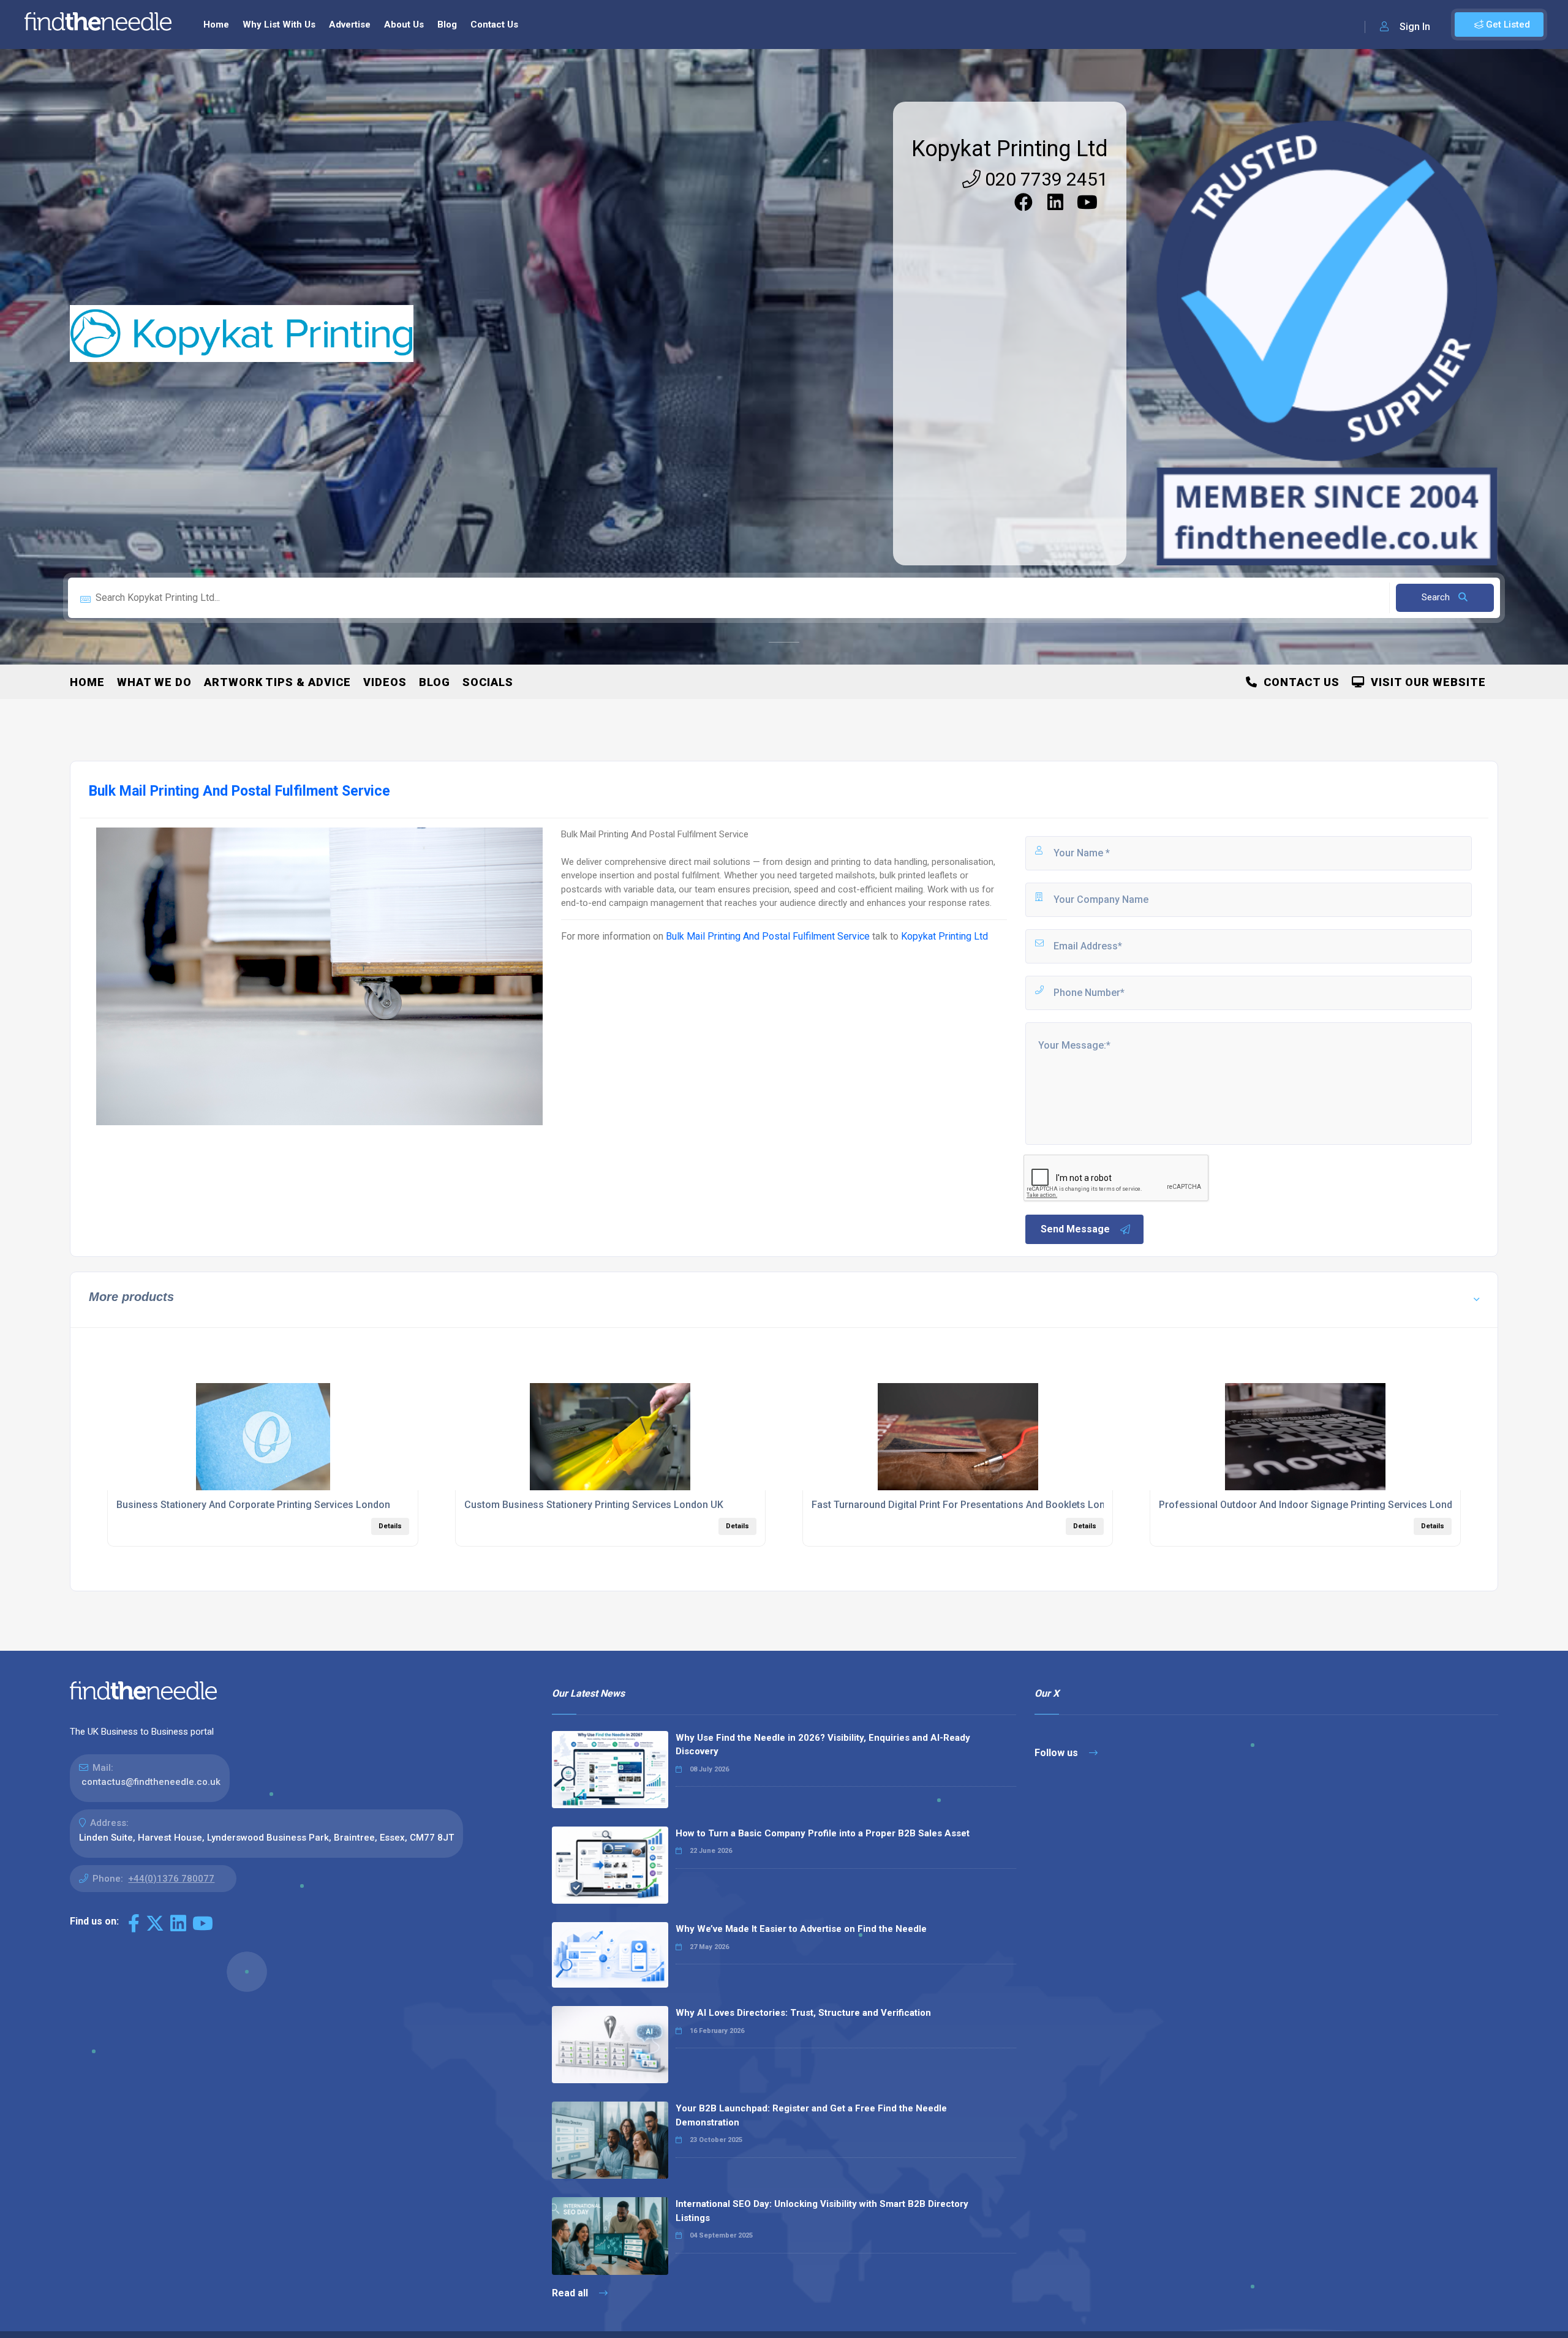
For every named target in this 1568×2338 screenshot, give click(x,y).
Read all (571, 2293)
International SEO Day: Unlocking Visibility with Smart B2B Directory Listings (822, 2211)
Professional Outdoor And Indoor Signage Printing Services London (1311, 1505)
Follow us (1057, 1753)
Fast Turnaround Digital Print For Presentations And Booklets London (967, 1505)
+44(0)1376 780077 (171, 1879)
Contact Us (494, 25)
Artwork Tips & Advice (277, 682)
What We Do (154, 682)
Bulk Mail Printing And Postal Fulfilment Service (768, 936)
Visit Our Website (1425, 682)
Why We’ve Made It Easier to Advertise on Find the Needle (801, 1929)
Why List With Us (279, 25)
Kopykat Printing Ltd (1010, 149)
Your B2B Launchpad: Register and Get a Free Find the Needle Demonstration (811, 2115)
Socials (488, 682)
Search (1437, 597)
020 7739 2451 (1044, 179)
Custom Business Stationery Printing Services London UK (594, 1505)
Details (390, 1526)
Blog (447, 25)
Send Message (1075, 1229)
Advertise (350, 25)
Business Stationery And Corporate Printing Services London (253, 1505)
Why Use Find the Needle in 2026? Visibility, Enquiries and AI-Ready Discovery (823, 1745)
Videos (385, 682)
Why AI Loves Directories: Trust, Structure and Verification (803, 2013)
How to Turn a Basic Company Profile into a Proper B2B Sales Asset (823, 1833)
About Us (404, 25)
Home (216, 25)
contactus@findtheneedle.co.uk (151, 1782)
